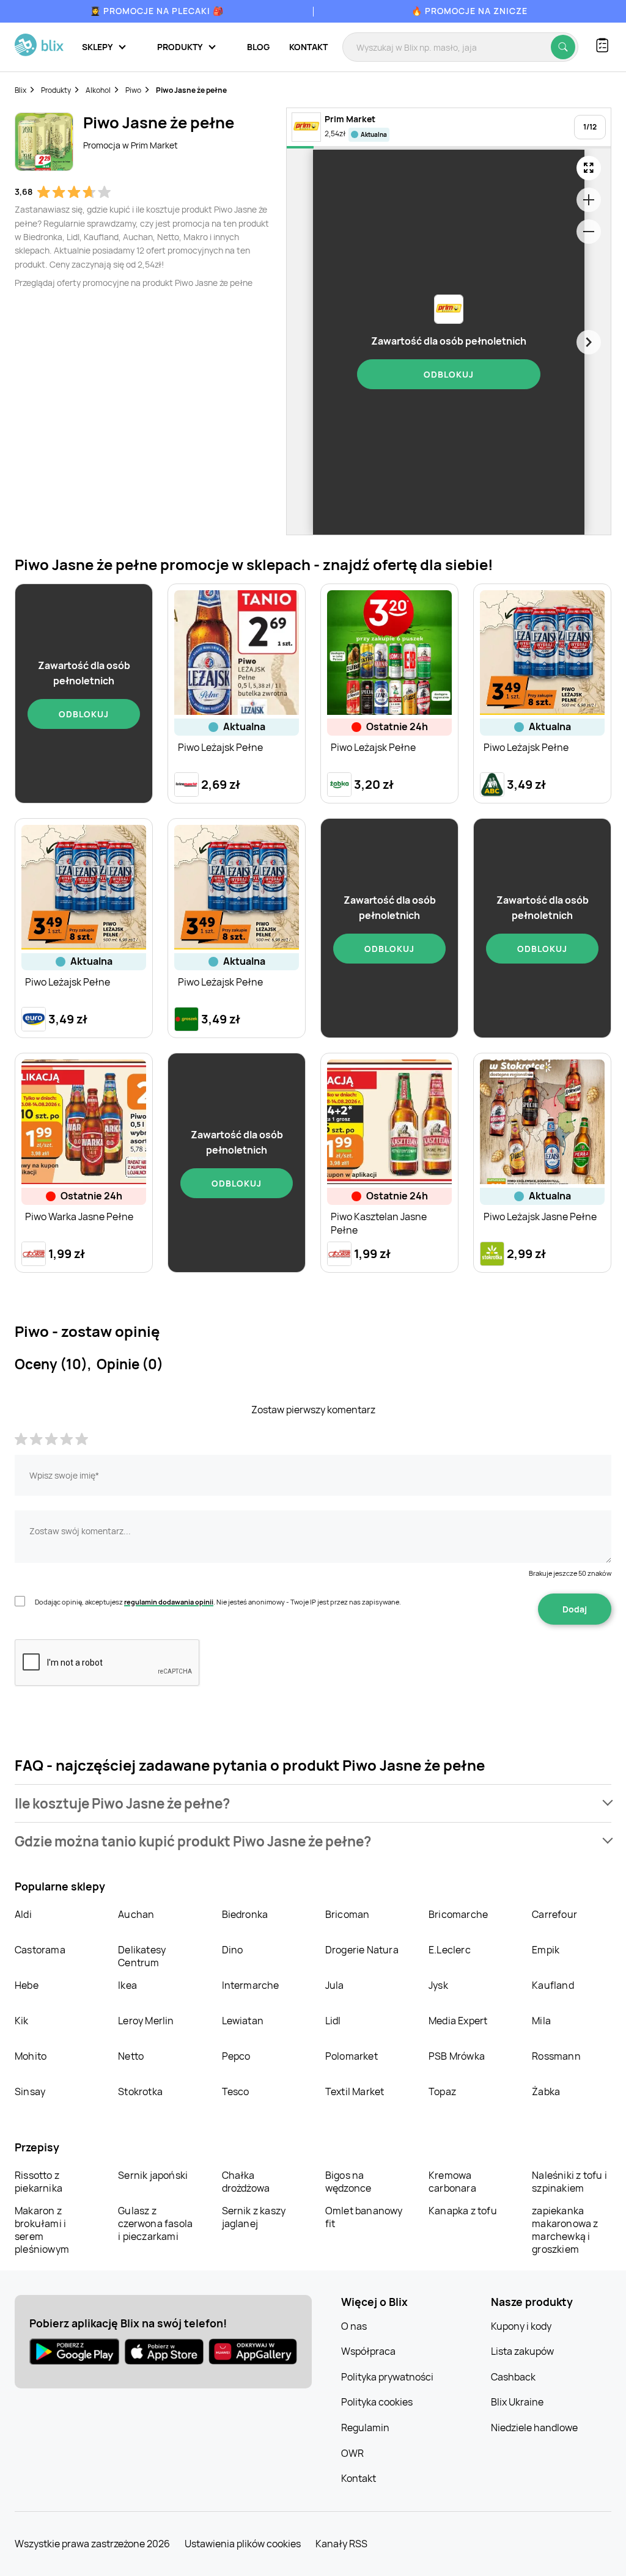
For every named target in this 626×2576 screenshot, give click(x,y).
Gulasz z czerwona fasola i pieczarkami (155, 2223)
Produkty (56, 90)
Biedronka (245, 1914)
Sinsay (30, 2091)
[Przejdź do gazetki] (589, 168)
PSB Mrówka (457, 2056)
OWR (352, 2453)
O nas (354, 2326)
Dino (233, 1950)
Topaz (442, 2091)
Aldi (23, 1914)
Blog (258, 47)
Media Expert (458, 2021)
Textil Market (355, 2091)
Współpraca (368, 2351)
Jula (335, 1985)
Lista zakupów (522, 2351)
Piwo (133, 90)
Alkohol (98, 90)
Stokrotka (140, 2091)
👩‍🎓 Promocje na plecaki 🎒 (157, 11)
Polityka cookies (377, 2402)
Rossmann (556, 2056)
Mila (541, 2021)
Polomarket (352, 2056)
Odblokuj (449, 374)
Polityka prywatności (387, 2377)
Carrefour (554, 1914)
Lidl (333, 2021)
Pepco (236, 2056)
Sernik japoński (153, 2175)
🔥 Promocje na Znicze (469, 11)
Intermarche (251, 1985)
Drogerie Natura (362, 1950)
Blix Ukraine (517, 2402)
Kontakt (308, 47)
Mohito (31, 2056)
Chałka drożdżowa (246, 2182)
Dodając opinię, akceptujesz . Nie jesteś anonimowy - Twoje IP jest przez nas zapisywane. (218, 1602)
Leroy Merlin (146, 2021)
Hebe (27, 1985)
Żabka (546, 2091)
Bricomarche (458, 1914)
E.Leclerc (450, 1950)
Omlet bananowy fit (364, 2217)
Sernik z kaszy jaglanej (254, 2217)
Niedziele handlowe (534, 2428)
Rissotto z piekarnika (39, 2182)
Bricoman (348, 1914)
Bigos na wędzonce (348, 2182)
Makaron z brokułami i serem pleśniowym (42, 2230)
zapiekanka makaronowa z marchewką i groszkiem (565, 2230)
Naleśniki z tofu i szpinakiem (569, 2182)
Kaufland (553, 1985)
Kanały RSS (341, 2544)
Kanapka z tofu (463, 2211)
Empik (546, 1950)
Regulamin (365, 2428)
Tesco (236, 2091)
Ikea (127, 1985)
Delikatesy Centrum (142, 1956)
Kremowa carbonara (452, 2182)
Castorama (40, 1950)
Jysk (438, 1985)
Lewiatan (243, 2021)
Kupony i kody (521, 2326)
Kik (22, 2021)
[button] (313, 1803)
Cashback (513, 2377)
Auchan (136, 1914)
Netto (131, 2056)
